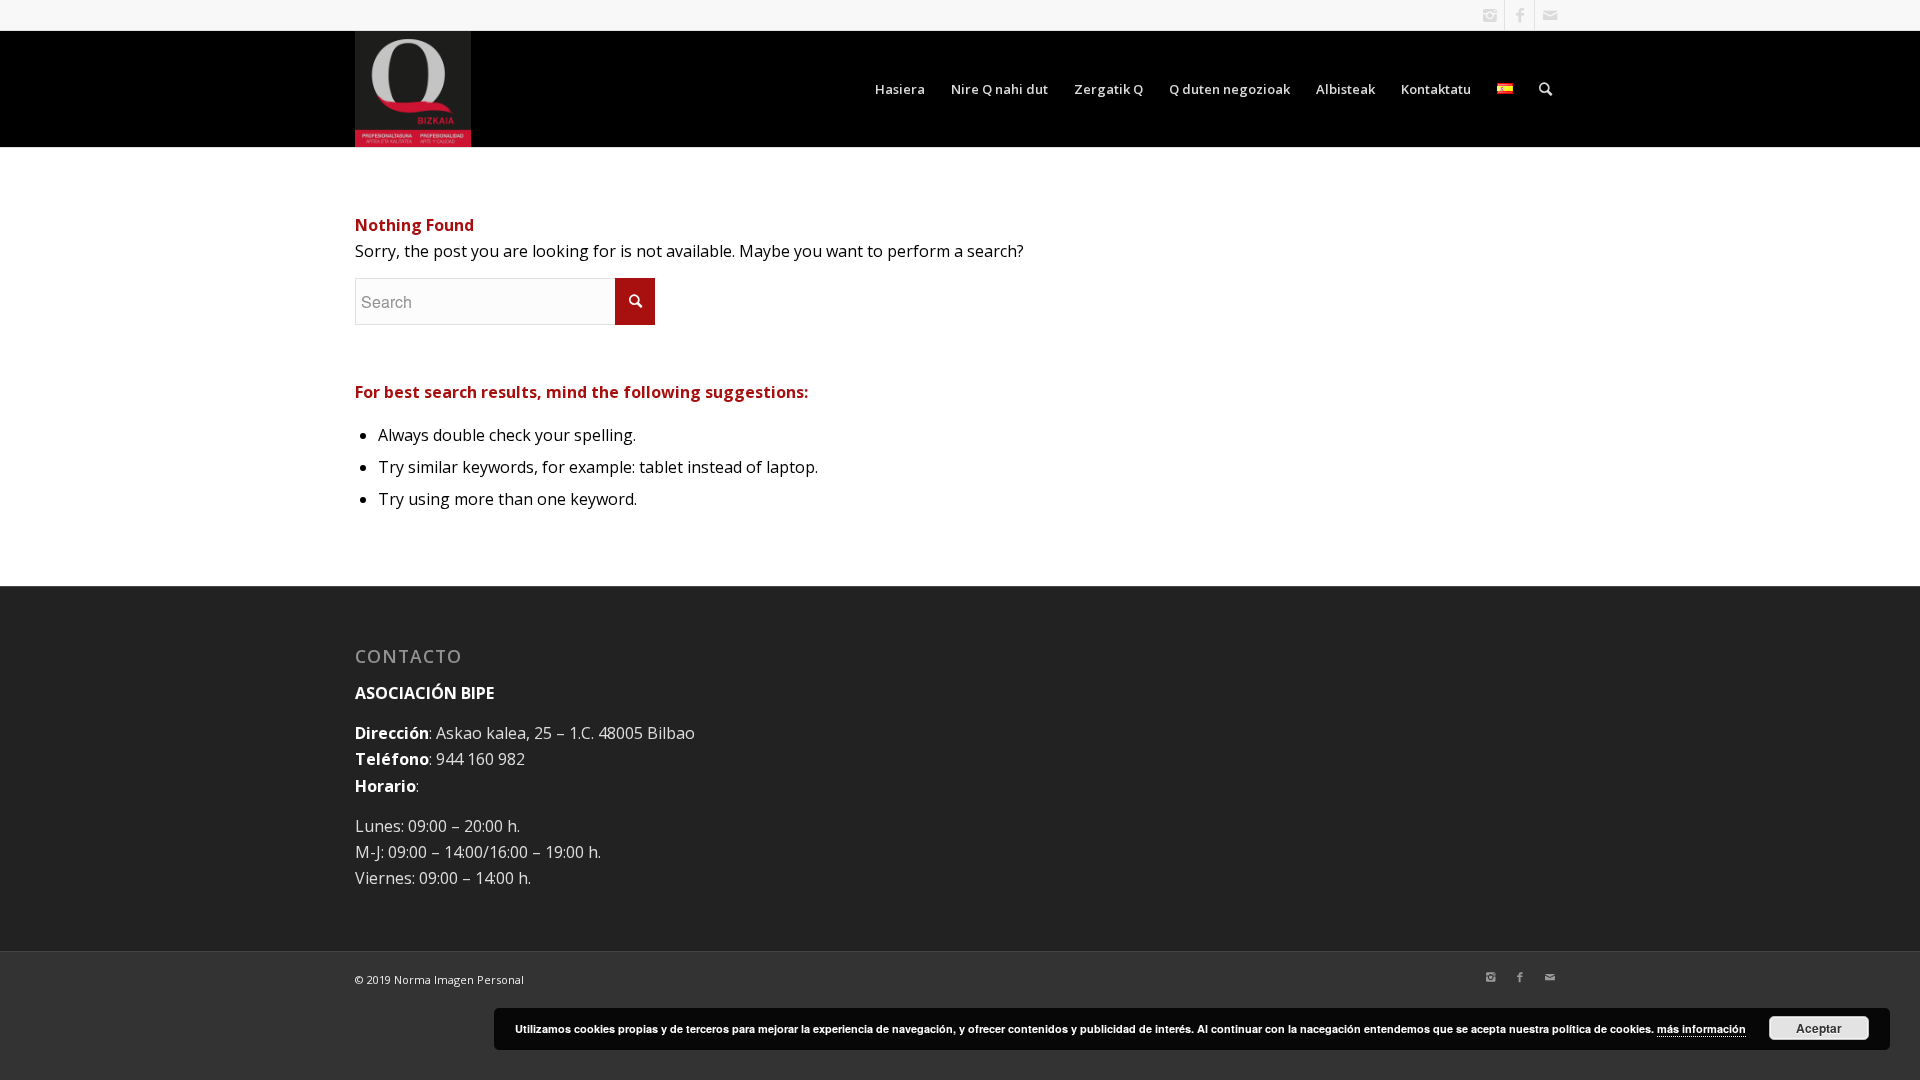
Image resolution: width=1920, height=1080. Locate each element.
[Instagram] (1489, 15)
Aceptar (1819, 1028)
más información (1701, 1028)
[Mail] (1550, 15)
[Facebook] (1519, 15)
